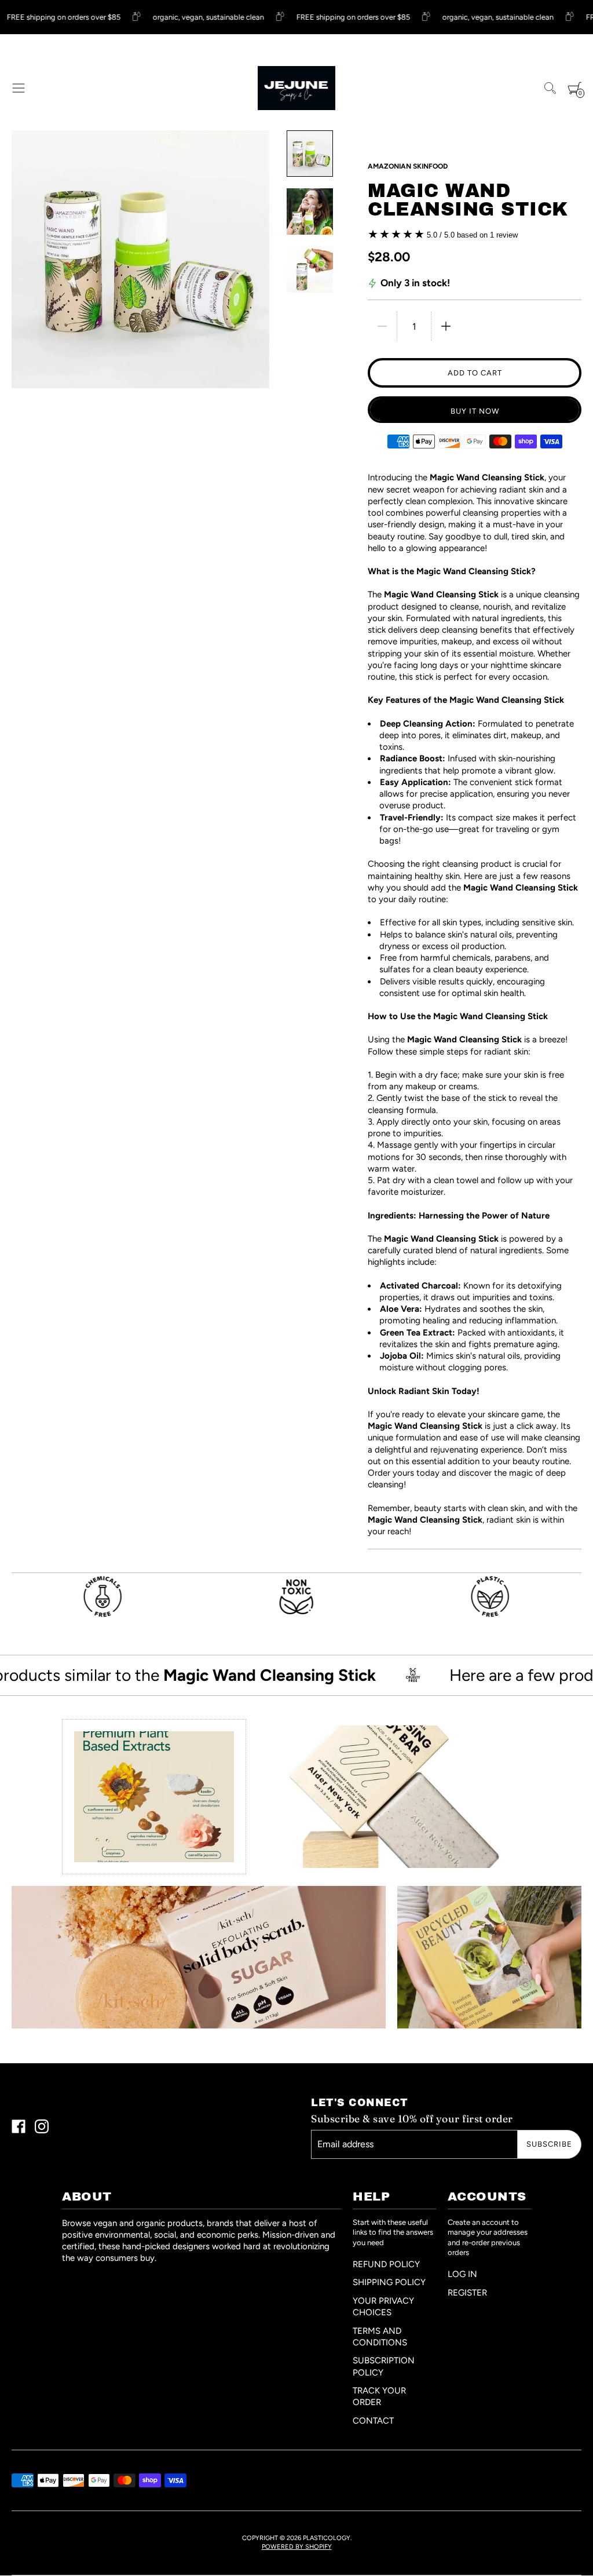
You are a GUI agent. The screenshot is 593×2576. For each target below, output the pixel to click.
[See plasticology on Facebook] (19, 2128)
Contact (373, 2421)
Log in (462, 2274)
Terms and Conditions (380, 2337)
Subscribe (549, 2144)
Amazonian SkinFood (408, 166)
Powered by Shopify (297, 2547)
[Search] (550, 88)
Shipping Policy (389, 2282)
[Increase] (446, 326)
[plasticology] (297, 88)
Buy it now (475, 411)
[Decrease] (382, 326)
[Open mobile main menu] (19, 88)
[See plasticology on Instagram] (42, 2128)
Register (467, 2293)
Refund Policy (386, 2264)
